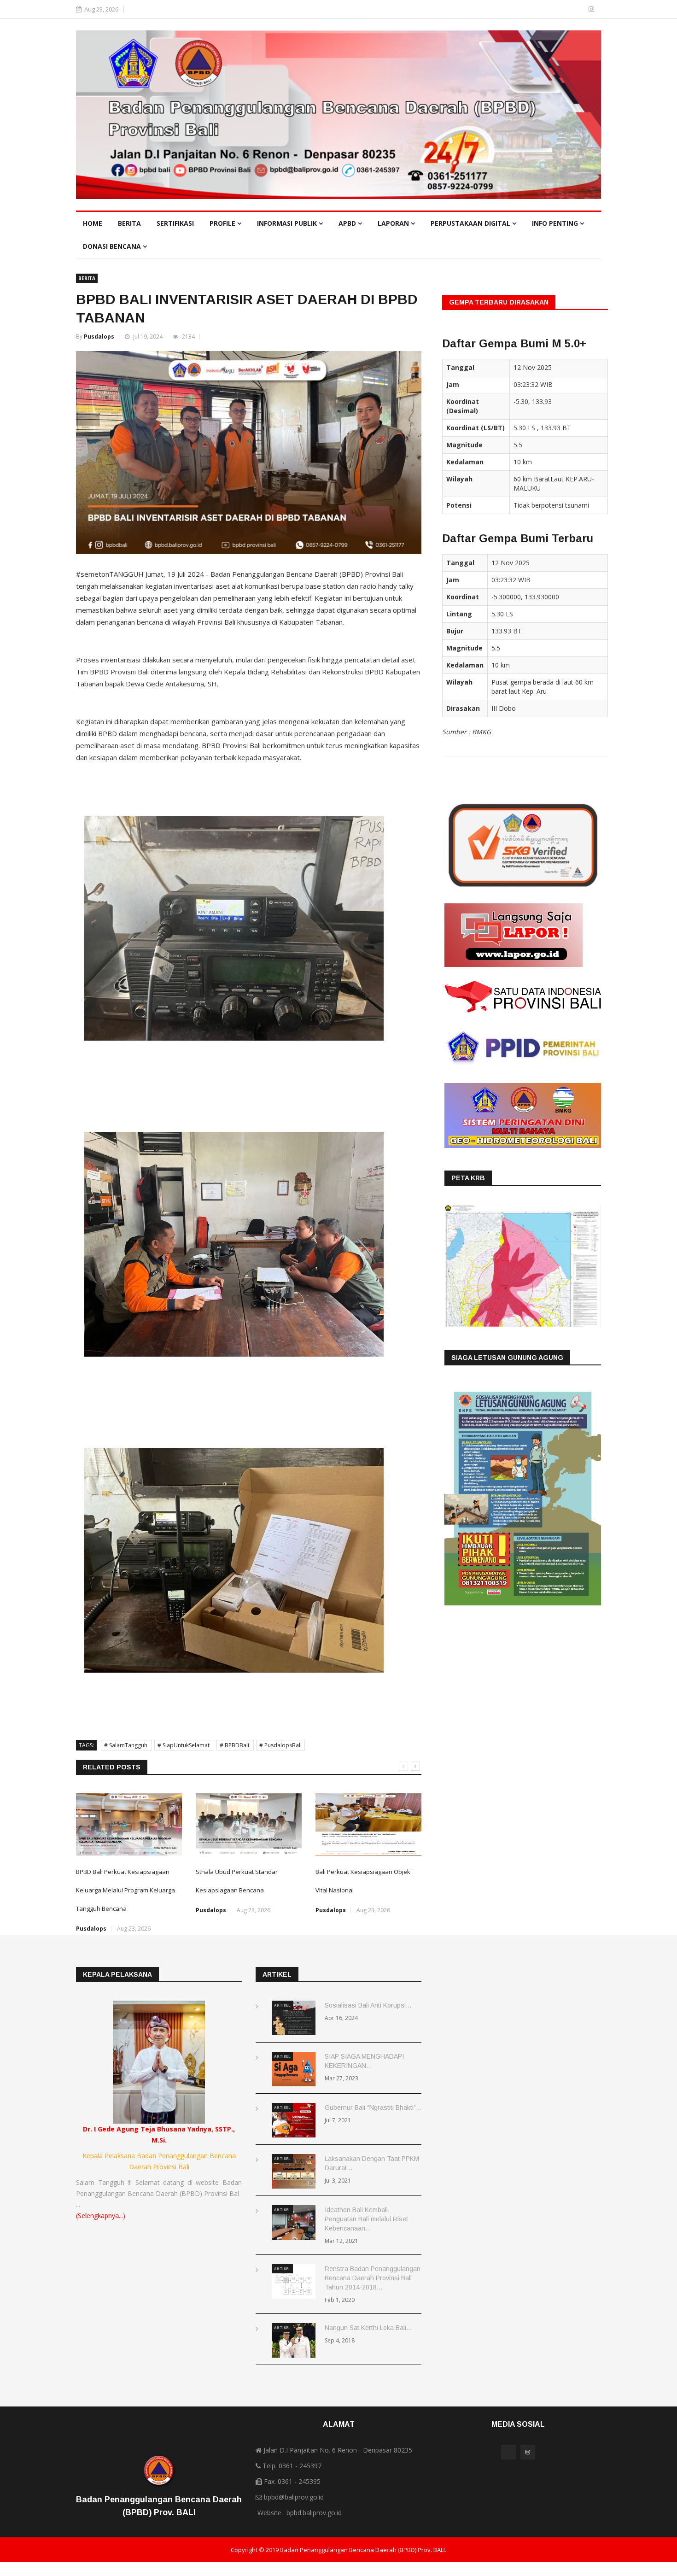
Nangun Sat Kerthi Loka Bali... (368, 2328)
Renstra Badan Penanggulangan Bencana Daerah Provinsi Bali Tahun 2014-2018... (373, 2278)
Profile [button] (223, 223)
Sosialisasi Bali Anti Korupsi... (368, 2005)
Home (93, 223)
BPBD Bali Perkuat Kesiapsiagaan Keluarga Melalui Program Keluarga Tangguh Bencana (125, 1890)
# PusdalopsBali (280, 1745)
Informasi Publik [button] (288, 223)
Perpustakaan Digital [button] (471, 223)
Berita (129, 223)
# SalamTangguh (126, 1745)
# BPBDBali (235, 1745)
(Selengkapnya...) (101, 2216)
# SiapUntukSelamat (184, 1745)
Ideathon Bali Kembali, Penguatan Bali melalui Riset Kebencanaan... (366, 2219)
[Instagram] (591, 9)
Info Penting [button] (556, 223)
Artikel (282, 2005)
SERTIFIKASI (175, 223)
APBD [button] (348, 223)
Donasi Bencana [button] (113, 246)
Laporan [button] (394, 223)
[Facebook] (578, 9)
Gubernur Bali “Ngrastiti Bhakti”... (373, 2108)
